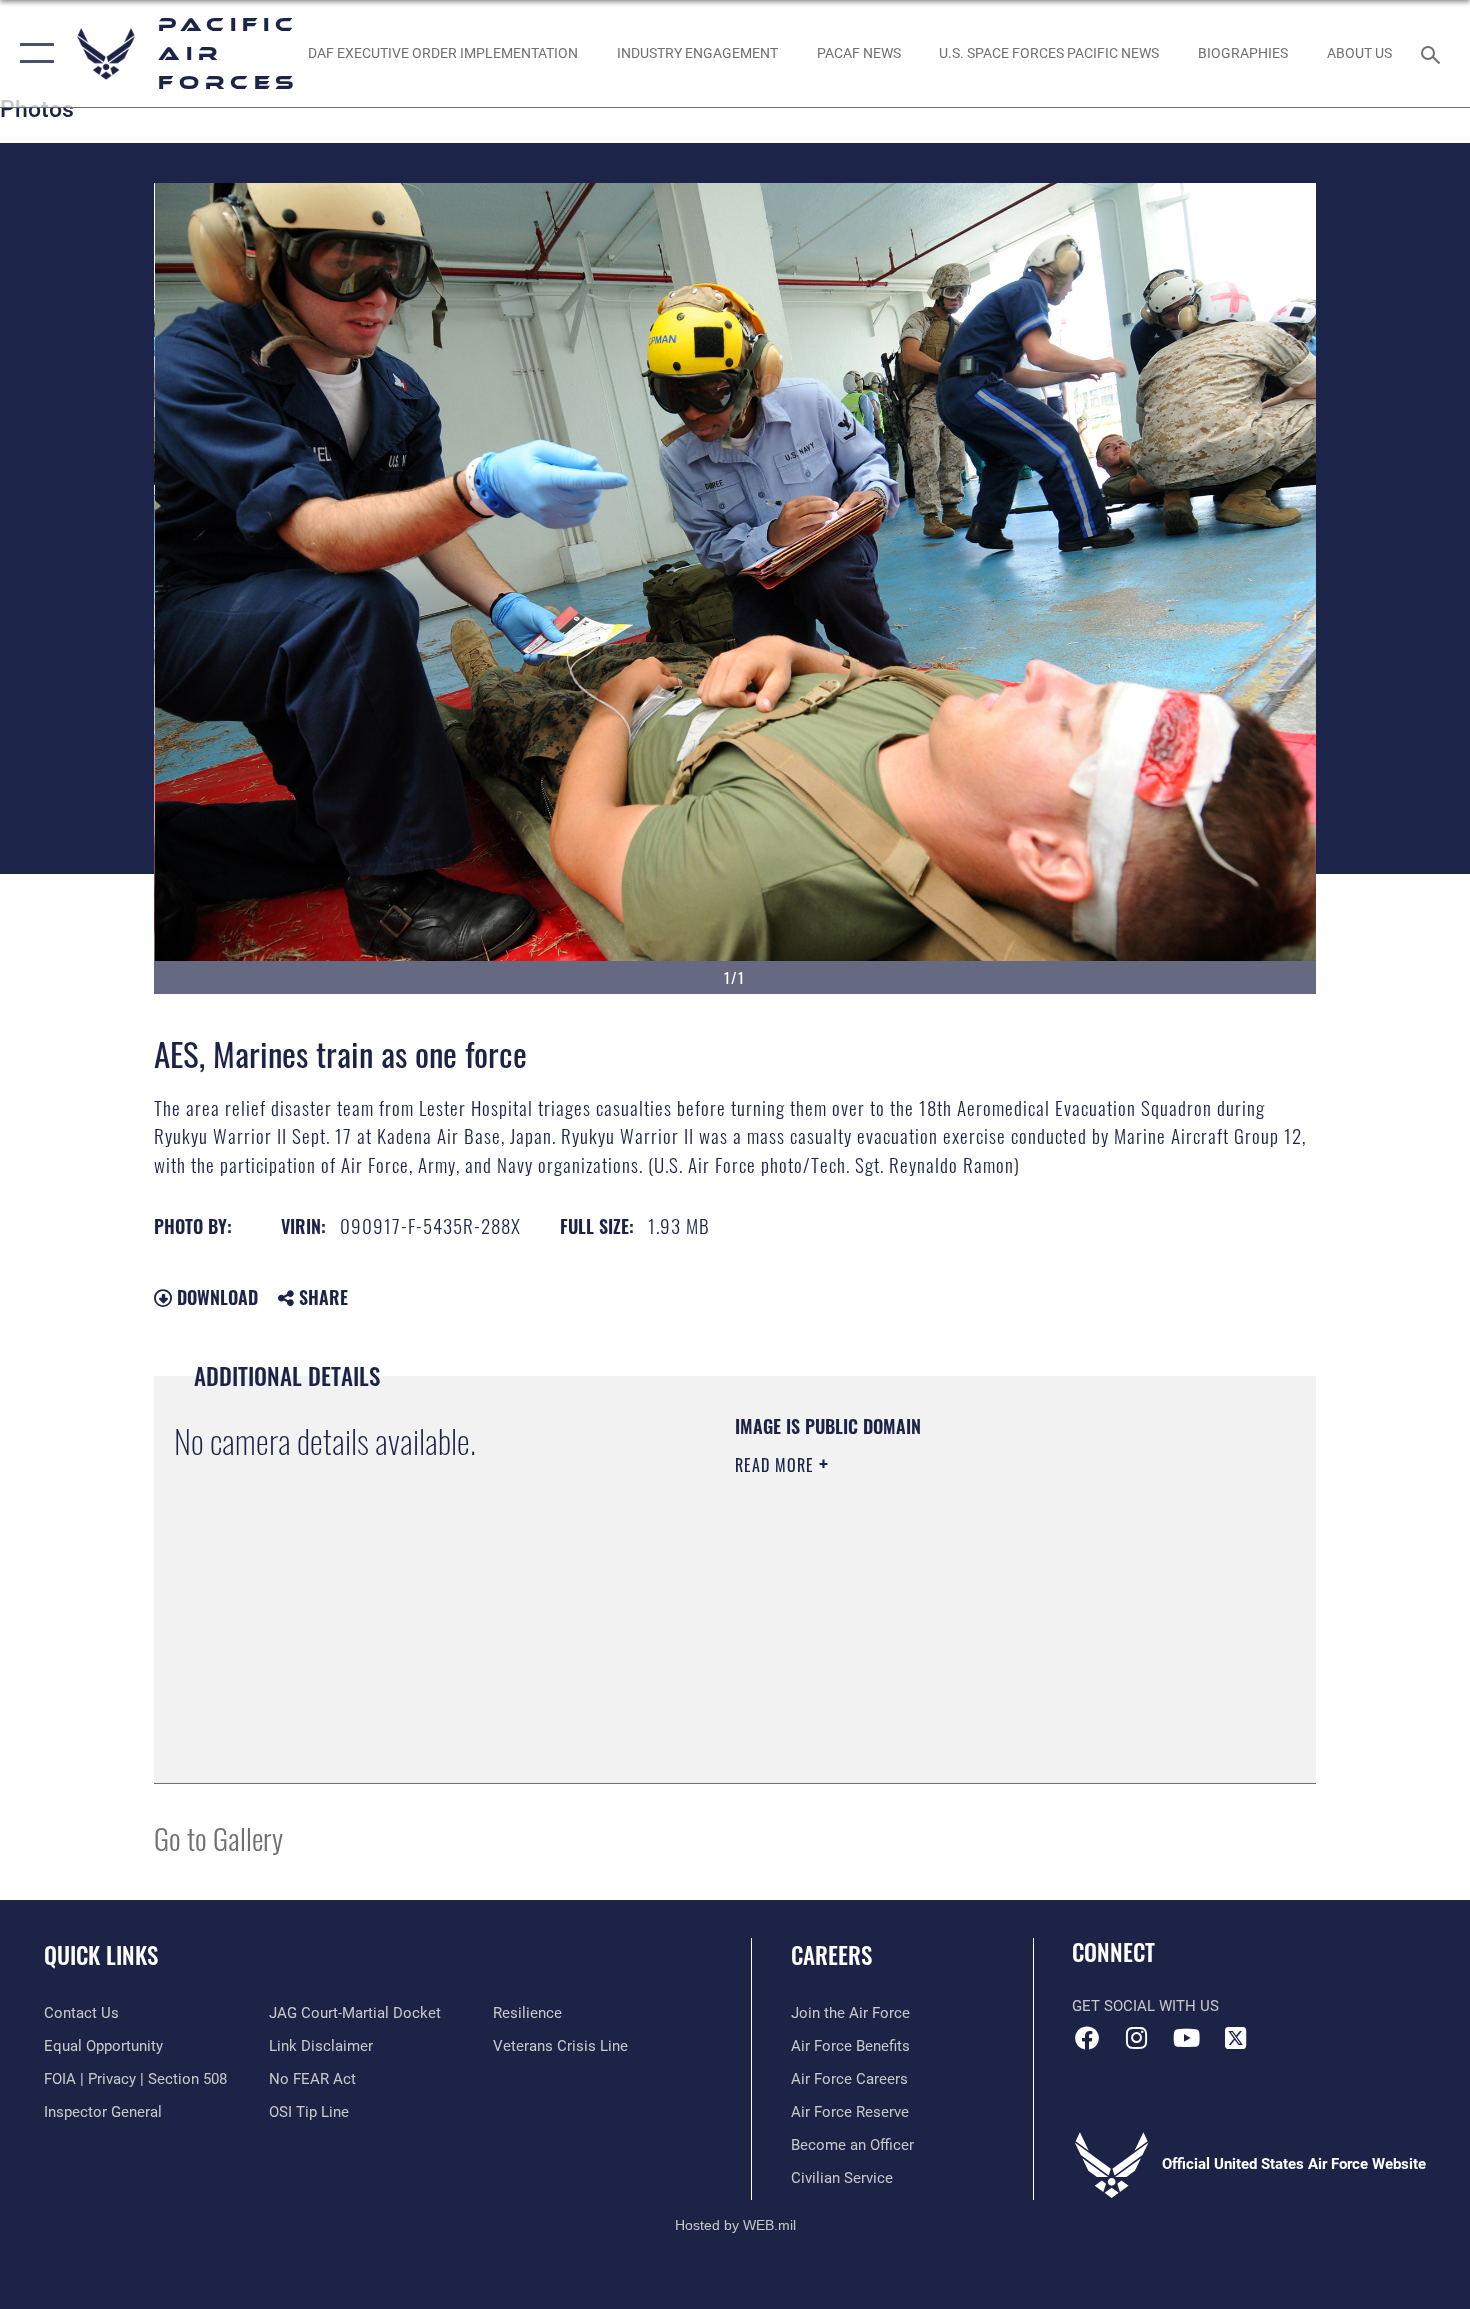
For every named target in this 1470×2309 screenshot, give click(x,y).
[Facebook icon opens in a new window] (1087, 2038)
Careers (831, 1955)
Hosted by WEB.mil (735, 2225)
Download (215, 1297)
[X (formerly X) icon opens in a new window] (1235, 2038)
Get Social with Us (1145, 2006)
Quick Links (101, 1955)
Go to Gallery (218, 1837)
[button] (32, 53)
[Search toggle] (1433, 53)
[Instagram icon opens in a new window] (1137, 2038)
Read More (777, 1465)
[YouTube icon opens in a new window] (1186, 2038)
